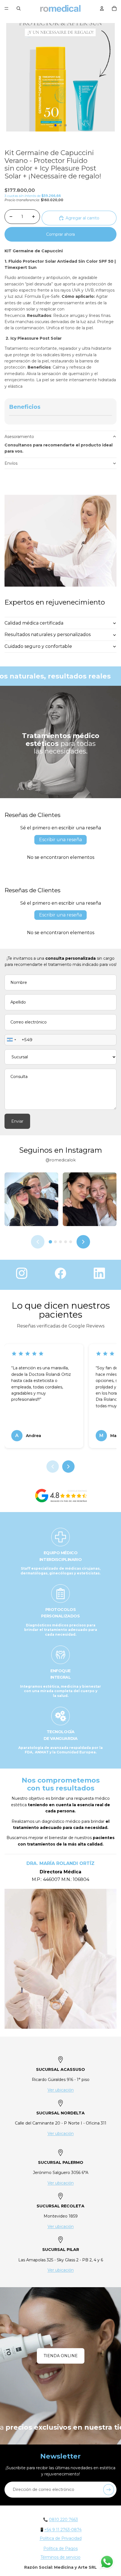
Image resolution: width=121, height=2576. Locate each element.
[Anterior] (38, 1242)
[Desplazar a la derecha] (68, 1467)
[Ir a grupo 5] (71, 1242)
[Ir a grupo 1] (50, 1242)
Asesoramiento (19, 437)
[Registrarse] (109, 2489)
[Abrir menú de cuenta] (102, 8)
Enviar (17, 1121)
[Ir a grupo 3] (60, 1242)
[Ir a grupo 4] (66, 1242)
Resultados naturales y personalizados (48, 635)
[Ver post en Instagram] (31, 1199)
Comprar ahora (60, 234)
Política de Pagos (60, 2548)
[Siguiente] (83, 1242)
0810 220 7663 (63, 2520)
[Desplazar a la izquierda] (53, 1467)
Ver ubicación (61, 2090)
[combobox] (11, 1040)
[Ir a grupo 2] (55, 1242)
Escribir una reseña (60, 840)
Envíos (11, 463)
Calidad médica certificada (34, 623)
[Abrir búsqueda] (19, 8)
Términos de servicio (60, 2557)
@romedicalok (61, 1160)
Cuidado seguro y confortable (38, 646)
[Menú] (6, 8)
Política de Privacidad (61, 2538)
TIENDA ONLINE (61, 2356)
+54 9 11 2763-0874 (63, 2530)
